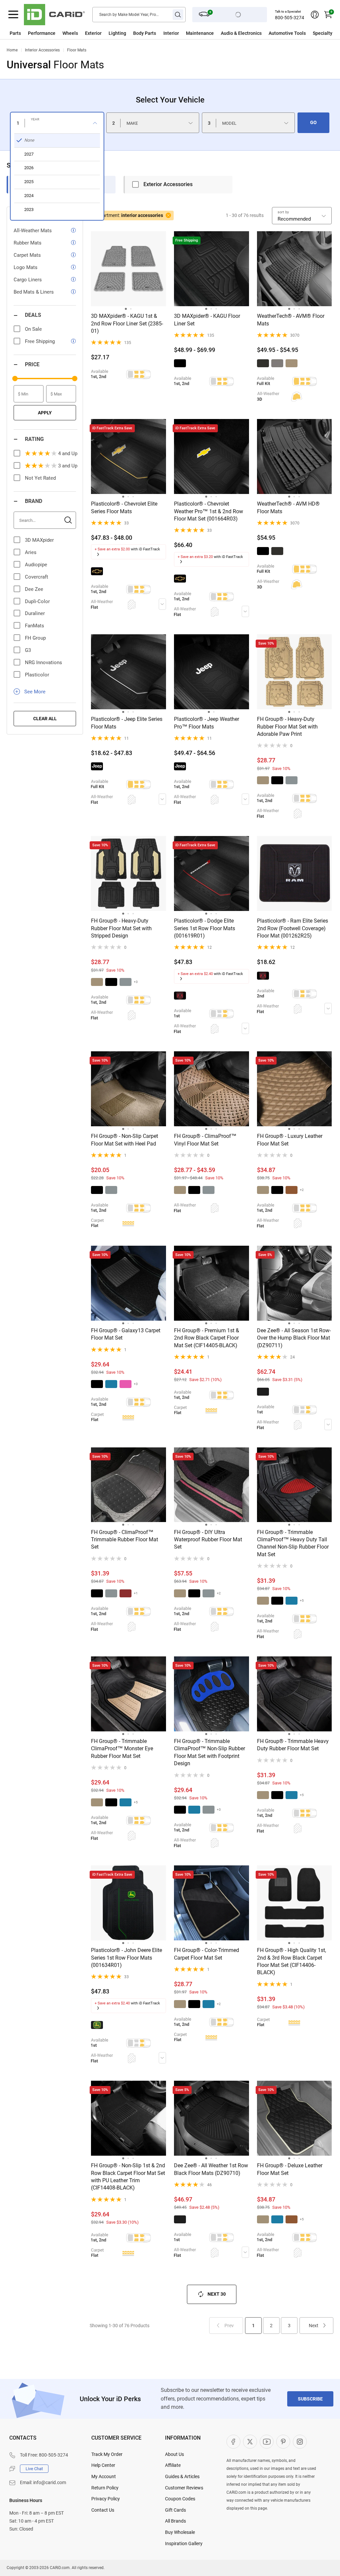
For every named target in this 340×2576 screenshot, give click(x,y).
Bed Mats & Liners (34, 292)
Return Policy (105, 2488)
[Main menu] (13, 15)
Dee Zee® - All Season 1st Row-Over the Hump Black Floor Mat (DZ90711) (294, 1338)
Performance (42, 33)
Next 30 (217, 2294)
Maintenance (200, 33)
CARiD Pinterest (283, 2442)
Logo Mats (26, 267)
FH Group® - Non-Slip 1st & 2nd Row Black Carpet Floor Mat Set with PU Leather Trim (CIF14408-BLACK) (128, 2177)
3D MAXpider (39, 540)
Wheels (70, 33)
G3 (28, 650)
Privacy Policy (106, 2499)
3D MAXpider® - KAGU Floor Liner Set (207, 320)
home (12, 50)
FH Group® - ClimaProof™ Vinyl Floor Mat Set (205, 1140)
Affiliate (173, 2465)
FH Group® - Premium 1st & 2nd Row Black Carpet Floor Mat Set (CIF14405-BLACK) (207, 1338)
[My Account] (315, 15)
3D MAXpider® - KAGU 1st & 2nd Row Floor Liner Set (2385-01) (127, 323)
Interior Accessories (42, 50)
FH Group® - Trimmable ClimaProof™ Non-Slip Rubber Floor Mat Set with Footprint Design (210, 1752)
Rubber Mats (28, 243)
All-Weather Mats (33, 231)
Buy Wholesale (180, 2532)
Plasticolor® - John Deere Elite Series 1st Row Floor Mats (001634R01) (127, 1958)
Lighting (117, 33)
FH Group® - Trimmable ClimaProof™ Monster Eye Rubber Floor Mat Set (122, 1749)
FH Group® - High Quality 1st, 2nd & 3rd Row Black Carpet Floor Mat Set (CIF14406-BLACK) (292, 1961)
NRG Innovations (43, 662)
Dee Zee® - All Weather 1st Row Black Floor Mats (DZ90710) (211, 2169)
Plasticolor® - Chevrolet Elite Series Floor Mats (124, 507)
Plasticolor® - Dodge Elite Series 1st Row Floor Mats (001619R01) (205, 928)
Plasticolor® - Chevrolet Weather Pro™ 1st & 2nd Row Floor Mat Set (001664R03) (209, 511)
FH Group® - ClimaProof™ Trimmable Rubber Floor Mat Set (125, 1540)
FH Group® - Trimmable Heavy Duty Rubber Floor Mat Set (293, 1745)
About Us (174, 2454)
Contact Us (103, 2510)
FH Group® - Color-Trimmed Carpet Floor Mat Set (207, 1954)
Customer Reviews (184, 2488)
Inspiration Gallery (184, 2543)
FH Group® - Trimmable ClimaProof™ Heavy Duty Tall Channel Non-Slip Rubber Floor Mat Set (293, 1543)
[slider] (15, 379)
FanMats (35, 626)
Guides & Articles (182, 2476)
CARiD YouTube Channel (267, 2442)
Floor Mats (77, 50)
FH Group (35, 638)
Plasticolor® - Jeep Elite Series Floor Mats (127, 723)
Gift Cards (175, 2510)
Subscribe (310, 2399)
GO (313, 122)
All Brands (175, 2521)
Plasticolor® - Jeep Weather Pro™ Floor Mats (207, 723)
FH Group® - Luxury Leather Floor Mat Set (290, 1140)
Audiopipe (36, 565)
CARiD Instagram (300, 2442)
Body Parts (145, 33)
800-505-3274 (290, 18)
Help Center (103, 2465)
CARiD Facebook (233, 2442)
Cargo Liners (28, 280)
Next (314, 2326)
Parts (15, 33)
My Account (104, 2476)
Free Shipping (40, 341)
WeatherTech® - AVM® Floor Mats (291, 320)
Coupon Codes (180, 2499)
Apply (45, 413)
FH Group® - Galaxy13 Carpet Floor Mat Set (126, 1334)
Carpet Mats (27, 255)
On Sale (33, 329)
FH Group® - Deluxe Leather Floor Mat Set (290, 2169)
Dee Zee (34, 589)
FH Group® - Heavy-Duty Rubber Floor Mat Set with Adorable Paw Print (287, 727)
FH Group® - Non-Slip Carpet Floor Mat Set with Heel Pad (125, 1140)
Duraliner (35, 613)
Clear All (45, 719)
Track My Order (107, 2454)
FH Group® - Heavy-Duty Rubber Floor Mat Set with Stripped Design (121, 928)
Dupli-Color (37, 601)
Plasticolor (37, 675)
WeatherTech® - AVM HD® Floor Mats (288, 507)
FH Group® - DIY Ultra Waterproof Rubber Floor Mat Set (208, 1540)
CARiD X (250, 2442)
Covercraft (37, 577)
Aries (31, 552)
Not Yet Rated (40, 478)
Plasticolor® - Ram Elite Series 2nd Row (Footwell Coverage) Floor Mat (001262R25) (293, 928)
